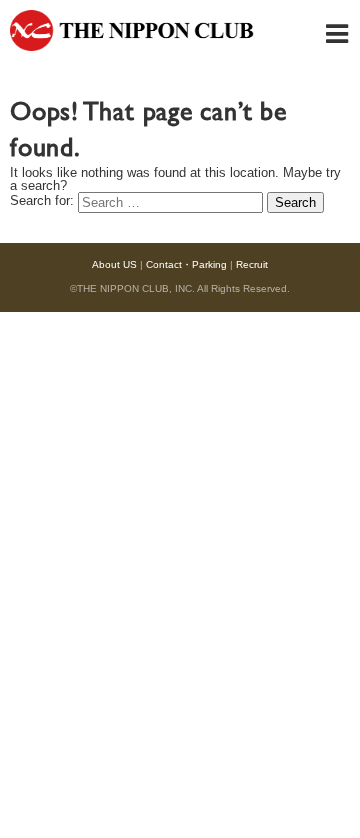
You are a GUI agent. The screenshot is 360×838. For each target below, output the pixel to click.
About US (114, 264)
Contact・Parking (186, 264)
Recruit (252, 264)
